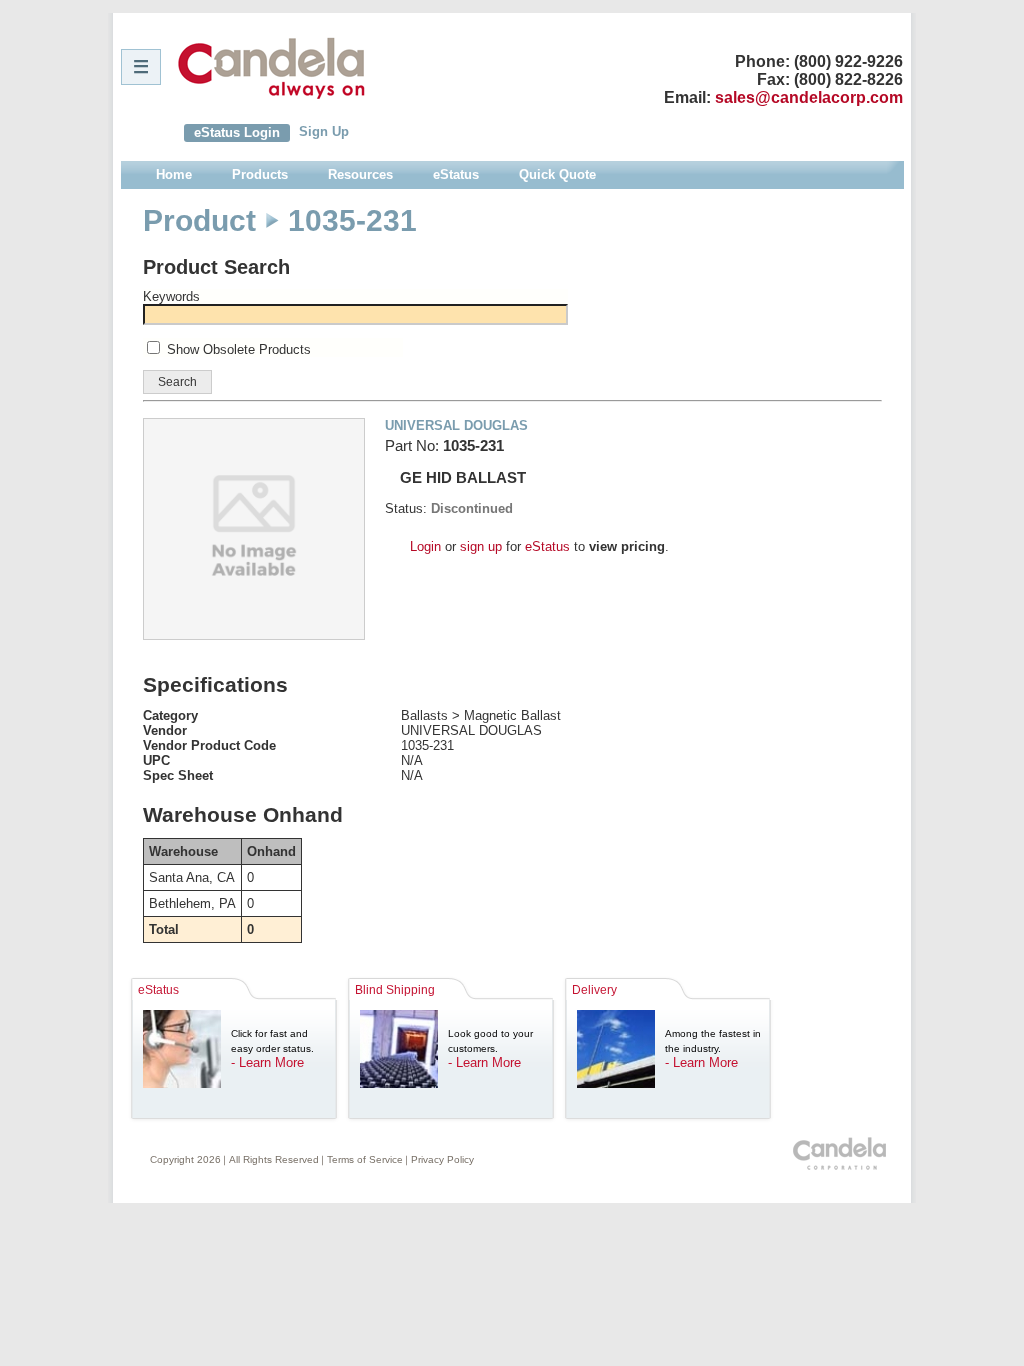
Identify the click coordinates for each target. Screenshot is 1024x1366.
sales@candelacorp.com (809, 97)
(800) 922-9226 (848, 61)
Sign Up (324, 131)
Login (425, 546)
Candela (271, 68)
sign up (481, 546)
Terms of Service (365, 1159)
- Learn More (267, 1062)
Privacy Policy (442, 1159)
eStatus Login (237, 132)
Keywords (171, 296)
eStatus (547, 546)
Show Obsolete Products (239, 349)
